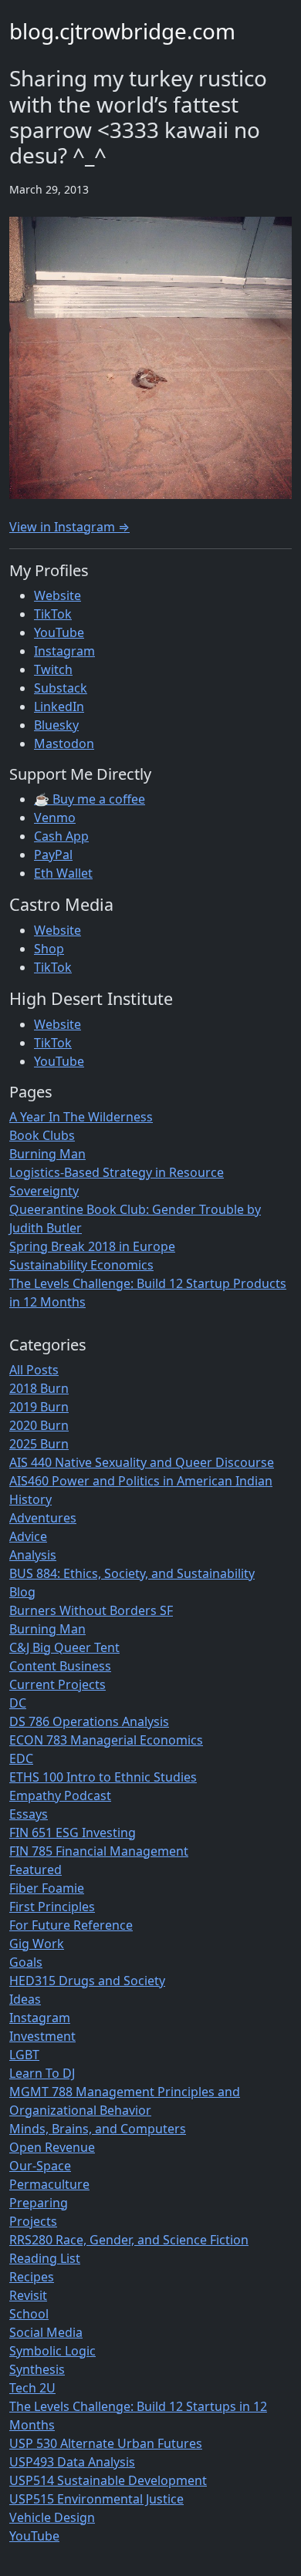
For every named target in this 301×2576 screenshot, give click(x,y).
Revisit (28, 2295)
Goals (26, 1962)
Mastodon (64, 743)
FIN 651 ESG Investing (73, 1833)
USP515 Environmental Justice (96, 2499)
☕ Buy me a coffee (90, 799)
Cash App (61, 836)
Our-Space (40, 2166)
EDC (21, 1758)
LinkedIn (59, 706)
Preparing (39, 2203)
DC (18, 1703)
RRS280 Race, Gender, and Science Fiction (129, 2240)
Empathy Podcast (60, 1795)
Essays (29, 1814)
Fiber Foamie (47, 1888)
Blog (22, 1592)
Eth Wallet (63, 873)
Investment (42, 2036)
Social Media (46, 2332)
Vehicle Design (52, 2517)
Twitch (53, 669)
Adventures (43, 1518)
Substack (61, 688)
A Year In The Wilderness (81, 1117)
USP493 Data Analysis (72, 2462)
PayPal (53, 855)
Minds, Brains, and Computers (98, 2129)
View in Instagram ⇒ (69, 527)
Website (57, 595)
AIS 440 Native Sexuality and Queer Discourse (142, 1462)
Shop (49, 949)
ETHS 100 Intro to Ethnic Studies (103, 1777)
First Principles (52, 1907)
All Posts (34, 1370)
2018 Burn (39, 1388)
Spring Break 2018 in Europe (92, 1246)
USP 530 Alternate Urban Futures (106, 2443)
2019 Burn (39, 1407)
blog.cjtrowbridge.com (122, 31)
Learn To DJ (42, 2073)
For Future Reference (71, 1925)
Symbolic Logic (52, 2351)
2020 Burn (39, 1425)
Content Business (60, 1666)
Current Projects (57, 1684)
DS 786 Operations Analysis (89, 1721)
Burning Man (47, 1154)
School (29, 2314)
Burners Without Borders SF (91, 1610)
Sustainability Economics (81, 1265)
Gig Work (37, 1944)
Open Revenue (52, 2147)
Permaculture (49, 2184)
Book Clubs (42, 1135)
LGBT (24, 2055)
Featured (36, 1870)
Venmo (55, 818)
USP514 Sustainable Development (108, 2480)
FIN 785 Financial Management (99, 1851)
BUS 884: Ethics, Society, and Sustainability (132, 1573)
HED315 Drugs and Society (87, 1981)
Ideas (25, 1999)
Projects (33, 2221)
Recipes (32, 2277)
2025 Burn (39, 1444)
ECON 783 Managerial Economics (106, 1740)
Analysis (33, 1555)
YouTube (59, 632)
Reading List (45, 2258)
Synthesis (37, 2369)
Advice (28, 1536)
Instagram (64, 651)
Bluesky (56, 725)
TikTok (53, 614)
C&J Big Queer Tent (64, 1647)
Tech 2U (32, 2388)
